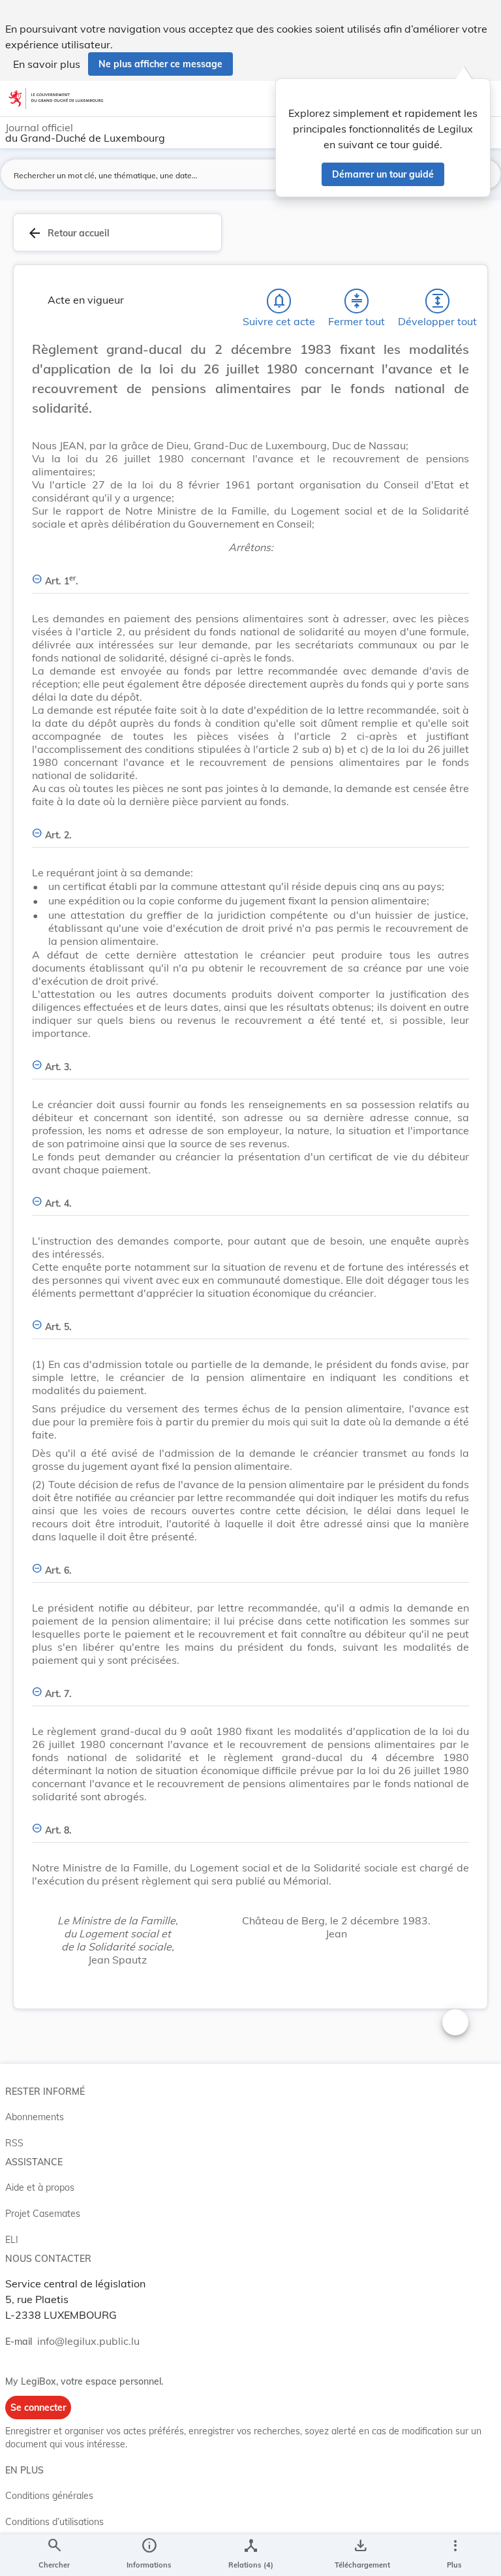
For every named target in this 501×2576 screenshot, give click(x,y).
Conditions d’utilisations (54, 2522)
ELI (12, 2240)
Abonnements (35, 2117)
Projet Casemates (43, 2214)
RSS (14, 2143)
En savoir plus (47, 64)
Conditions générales (49, 2496)
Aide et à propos (40, 2187)
